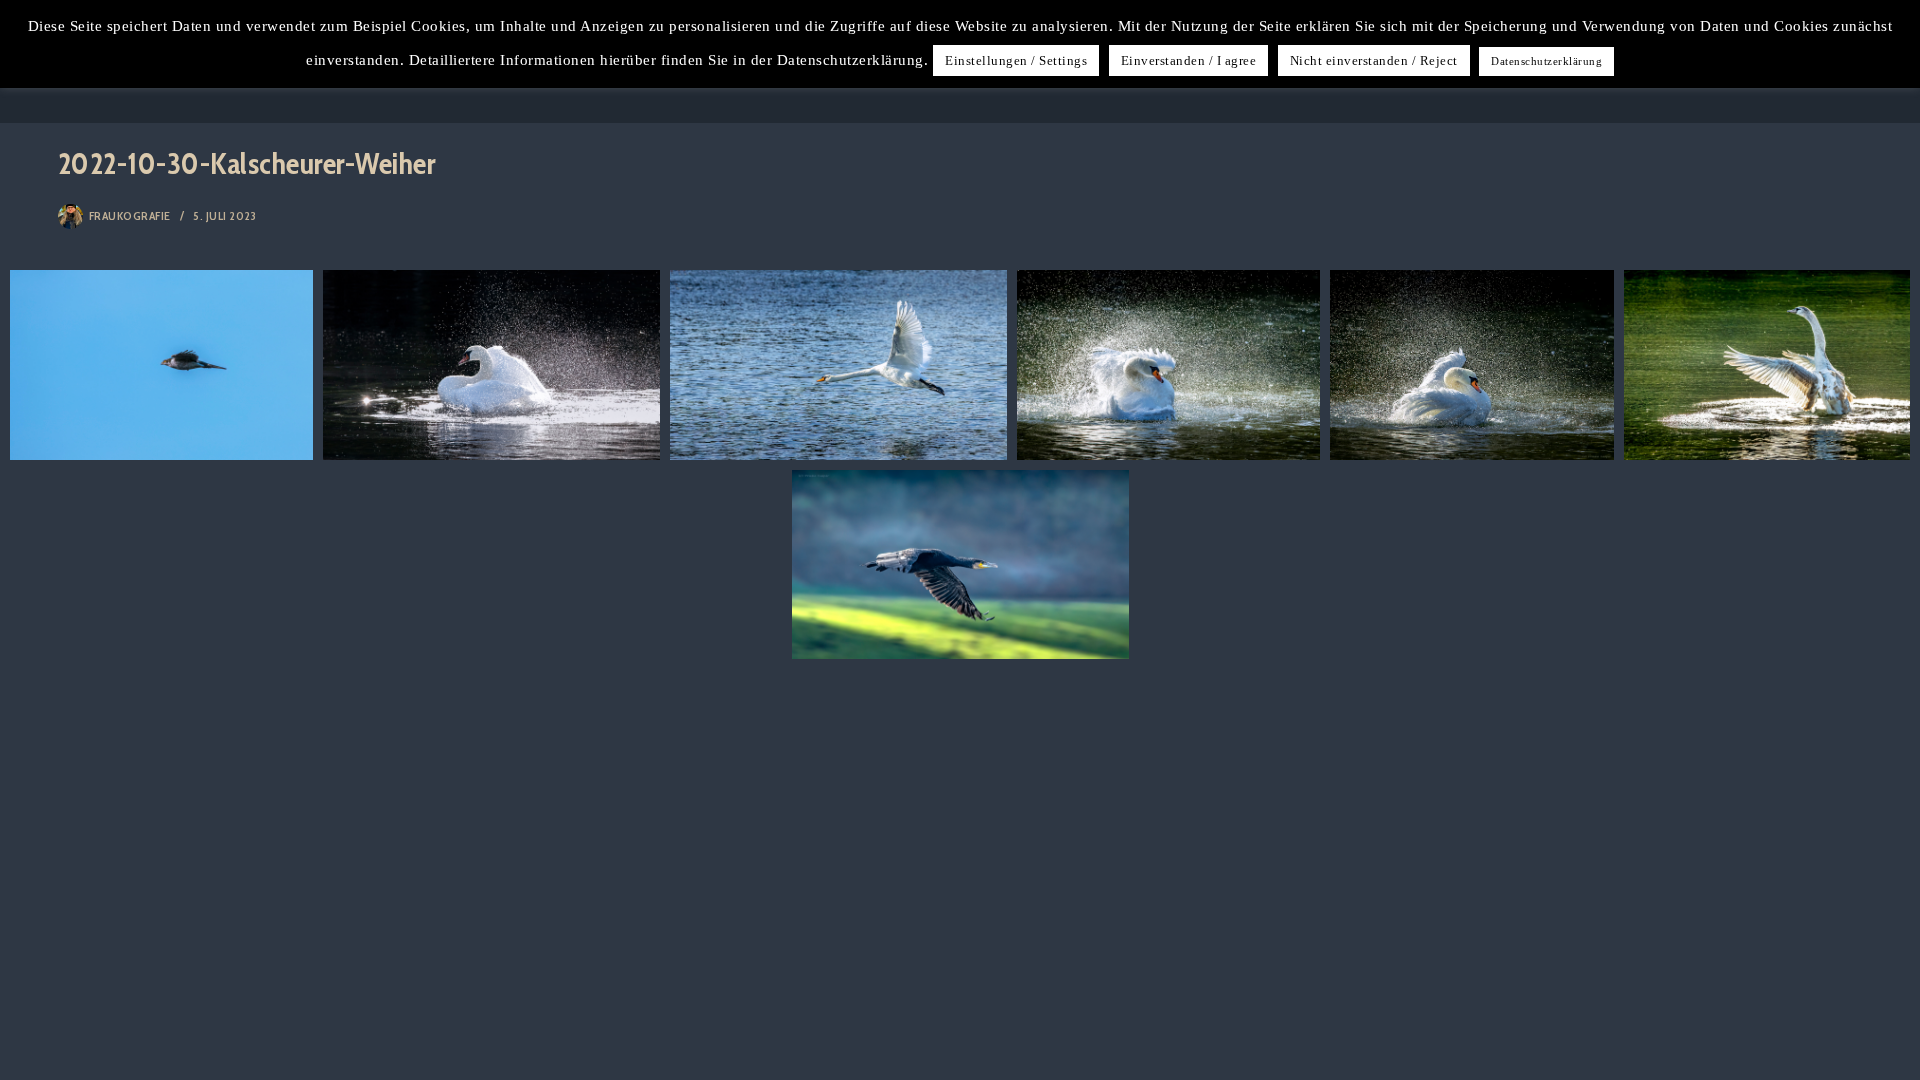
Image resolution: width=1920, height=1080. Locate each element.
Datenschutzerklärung (1546, 61)
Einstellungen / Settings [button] (1016, 60)
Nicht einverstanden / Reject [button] (1374, 60)
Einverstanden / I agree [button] (1189, 60)
